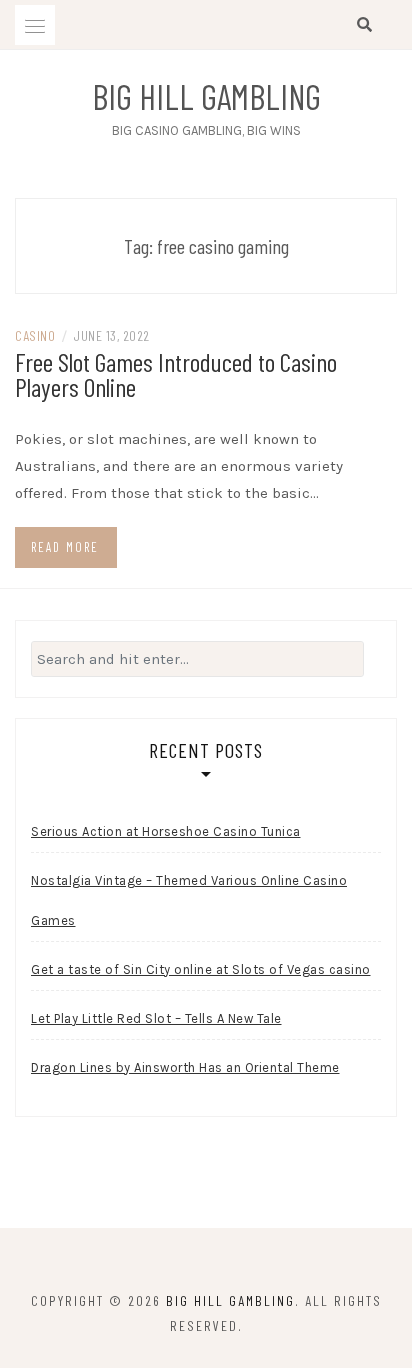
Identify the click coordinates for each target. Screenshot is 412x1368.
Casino (35, 335)
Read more (65, 547)
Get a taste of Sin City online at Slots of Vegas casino (201, 969)
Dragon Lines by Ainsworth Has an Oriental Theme (185, 1067)
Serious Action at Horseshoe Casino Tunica (166, 831)
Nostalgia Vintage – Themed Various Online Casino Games (189, 900)
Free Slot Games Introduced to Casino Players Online (176, 374)
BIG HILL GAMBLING (206, 96)
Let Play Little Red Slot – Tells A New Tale (156, 1018)
